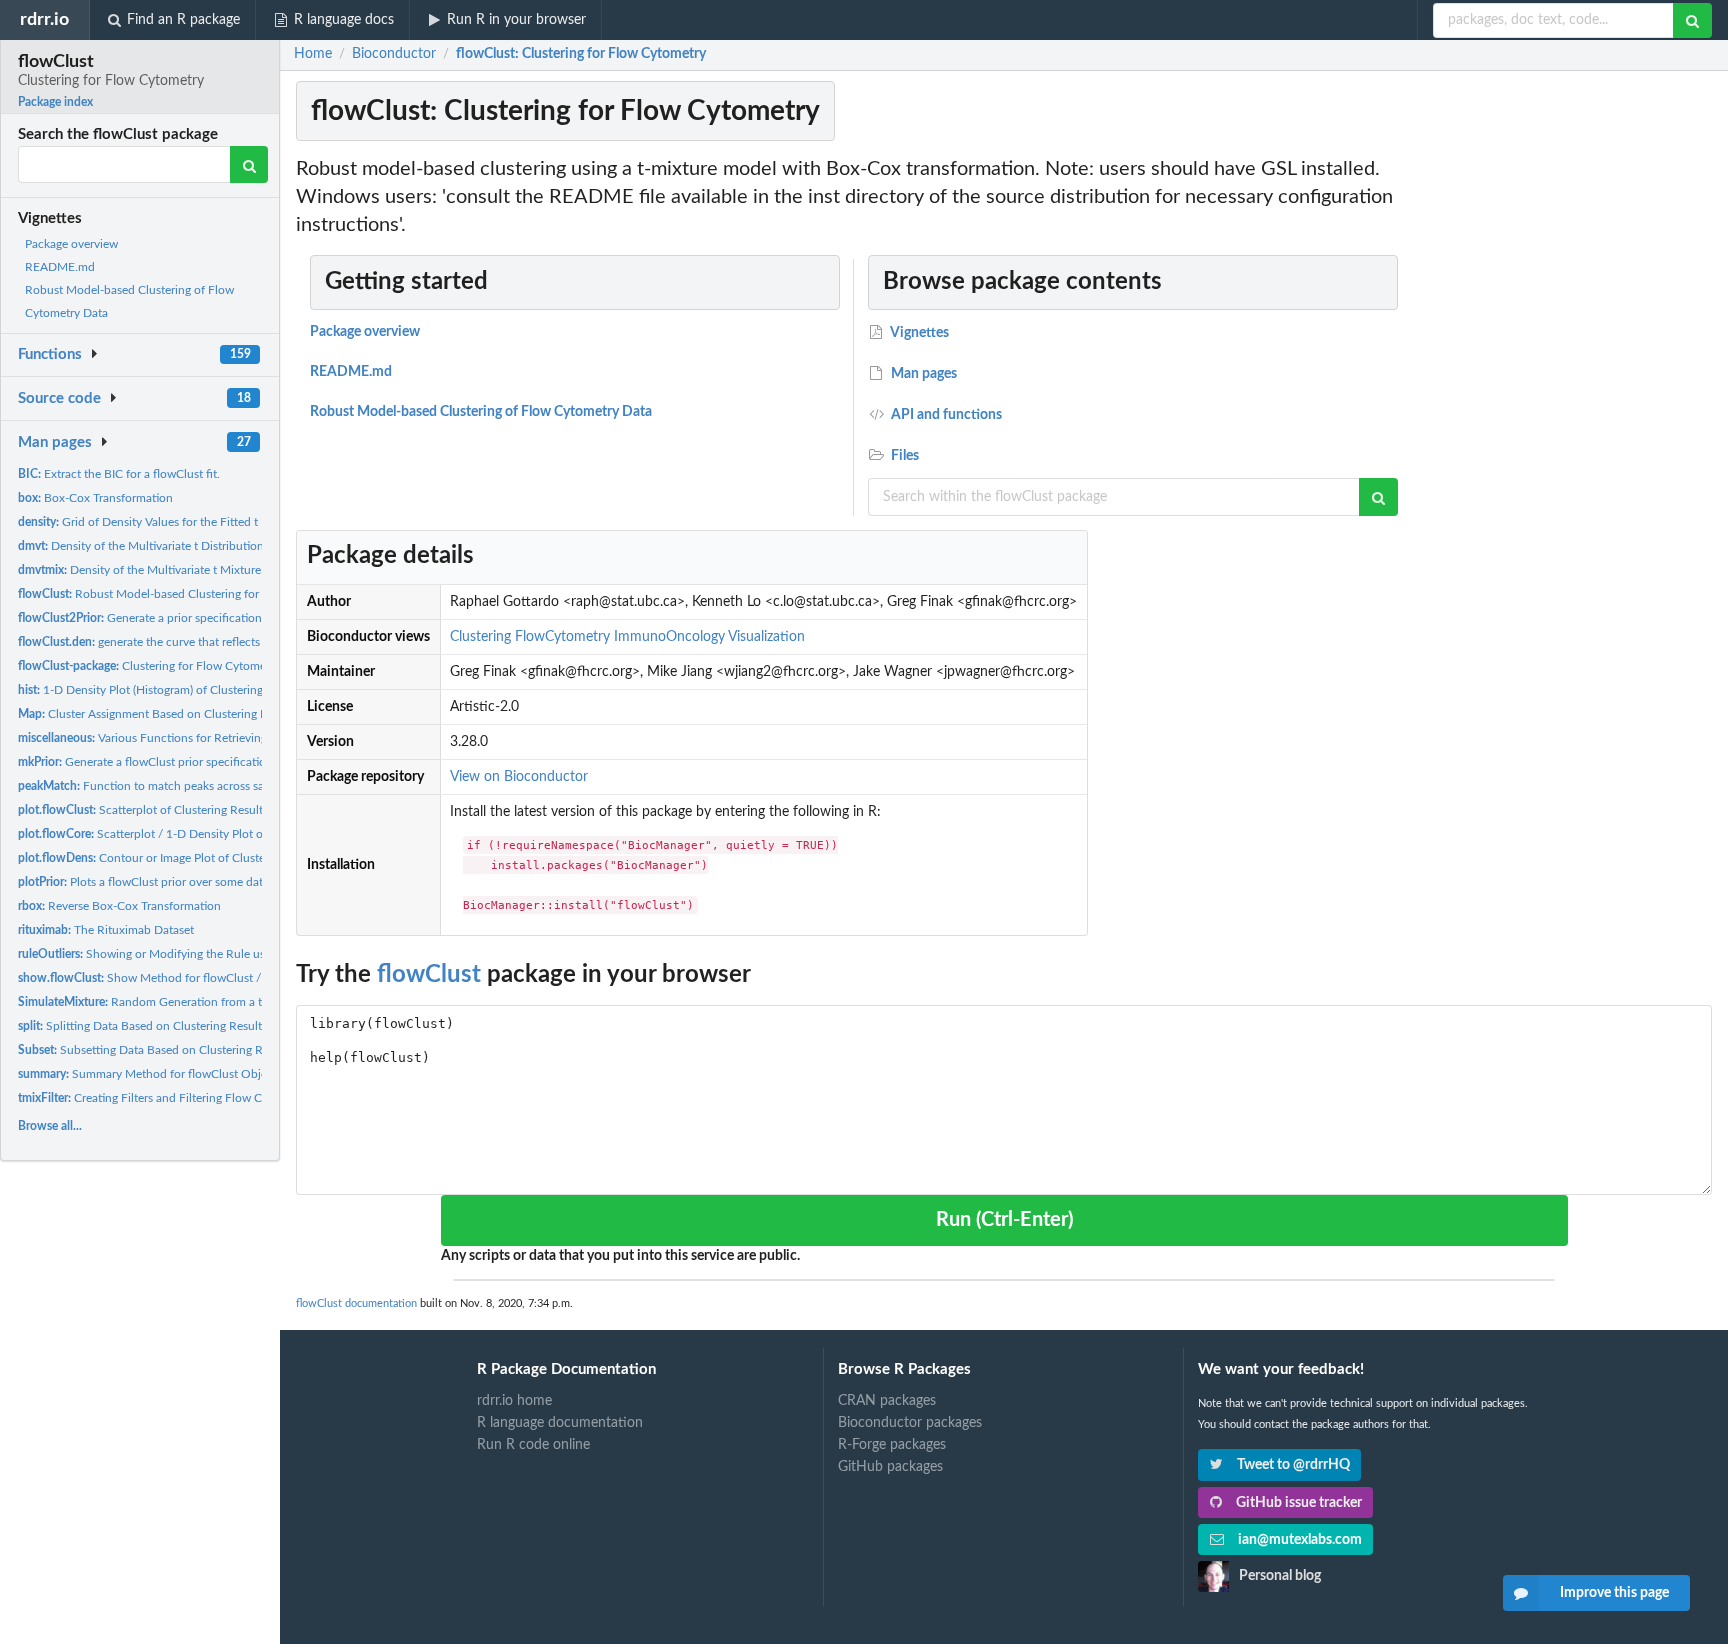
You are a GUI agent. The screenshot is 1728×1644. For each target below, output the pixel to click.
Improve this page (1614, 1593)
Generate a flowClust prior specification (145, 762)
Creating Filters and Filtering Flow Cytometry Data (177, 1098)
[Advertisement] (1566, 455)
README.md (60, 267)
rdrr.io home (514, 1401)
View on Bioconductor (519, 777)
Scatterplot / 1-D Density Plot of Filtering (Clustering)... (201, 834)
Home (313, 54)
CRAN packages (887, 1401)
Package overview (71, 244)
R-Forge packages (892, 1445)
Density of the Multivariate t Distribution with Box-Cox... (183, 546)
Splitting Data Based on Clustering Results (142, 1026)
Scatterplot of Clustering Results (143, 810)
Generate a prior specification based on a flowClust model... (219, 618)
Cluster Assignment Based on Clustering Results (158, 714)
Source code (59, 398)
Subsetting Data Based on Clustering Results (155, 1050)
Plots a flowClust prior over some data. (145, 882)
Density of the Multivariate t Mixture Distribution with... (190, 570)
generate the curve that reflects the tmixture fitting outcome (214, 642)
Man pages (55, 442)
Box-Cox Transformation (95, 498)
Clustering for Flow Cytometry (149, 666)
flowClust (429, 975)
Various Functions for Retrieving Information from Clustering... (221, 738)
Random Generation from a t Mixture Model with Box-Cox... (222, 1002)
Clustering (480, 637)
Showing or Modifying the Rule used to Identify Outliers (199, 954)
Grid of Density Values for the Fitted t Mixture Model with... (196, 522)
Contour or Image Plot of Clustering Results (172, 858)
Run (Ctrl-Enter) (1004, 1220)
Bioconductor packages (910, 1423)
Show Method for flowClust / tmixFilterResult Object (202, 978)
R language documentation (560, 1423)
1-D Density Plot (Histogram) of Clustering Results (161, 690)
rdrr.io (44, 19)
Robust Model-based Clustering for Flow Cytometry (182, 594)
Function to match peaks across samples (156, 786)
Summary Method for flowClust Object (147, 1074)
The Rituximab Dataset (106, 930)
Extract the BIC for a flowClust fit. (119, 474)
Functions (50, 354)
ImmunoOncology (669, 637)
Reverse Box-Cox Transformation (119, 906)
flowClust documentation (356, 1303)
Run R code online (533, 1445)
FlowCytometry (562, 637)
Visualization (766, 637)
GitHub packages (890, 1467)
